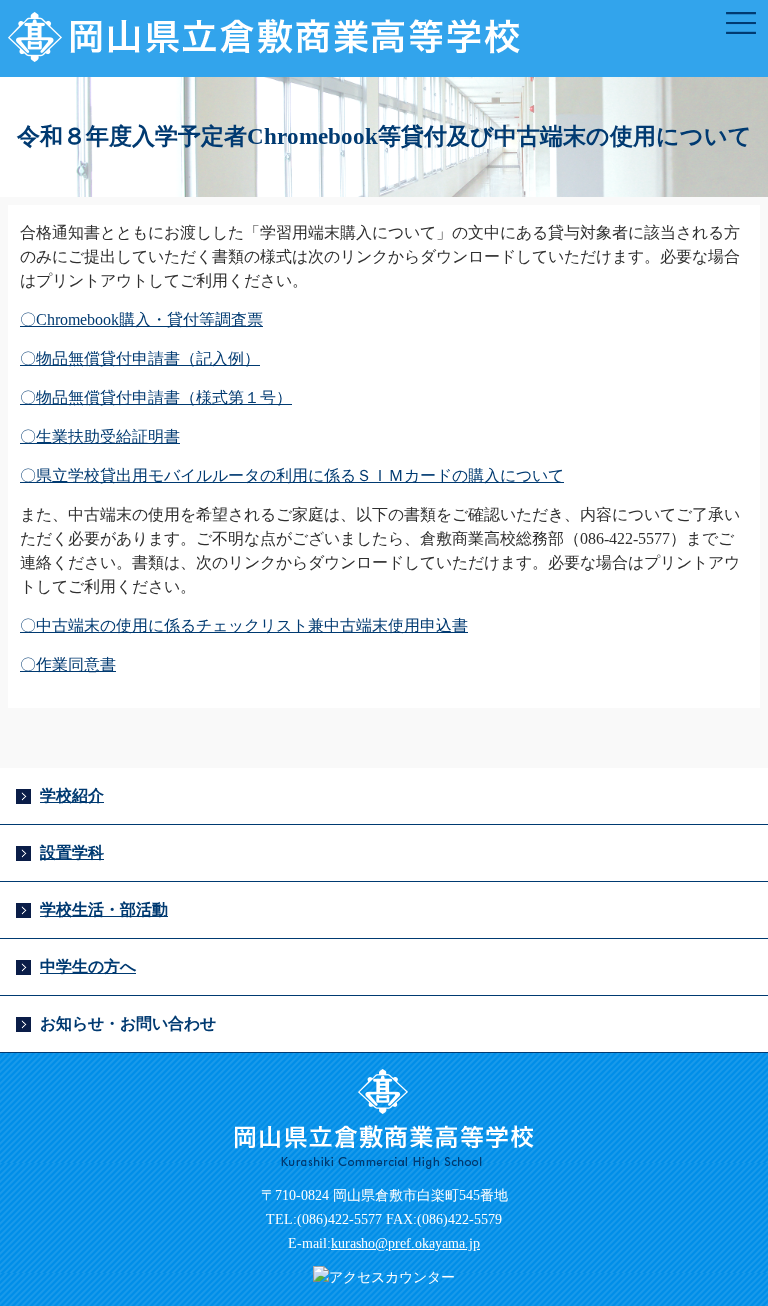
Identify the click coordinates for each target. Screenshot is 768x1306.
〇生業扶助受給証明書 (100, 436)
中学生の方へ (88, 966)
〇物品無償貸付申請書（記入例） (140, 358)
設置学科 (72, 852)
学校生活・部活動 (104, 909)
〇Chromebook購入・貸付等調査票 (141, 319)
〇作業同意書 (68, 664)
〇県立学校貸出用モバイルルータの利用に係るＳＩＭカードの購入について (292, 475)
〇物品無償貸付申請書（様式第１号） (156, 397)
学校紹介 (72, 795)
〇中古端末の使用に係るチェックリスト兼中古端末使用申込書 (244, 625)
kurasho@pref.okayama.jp (405, 1243)
